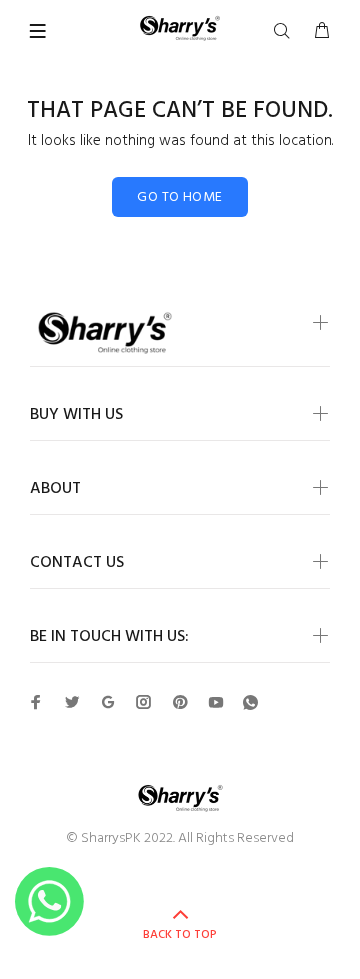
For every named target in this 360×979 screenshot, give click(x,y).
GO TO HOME (179, 197)
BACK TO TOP (180, 935)
